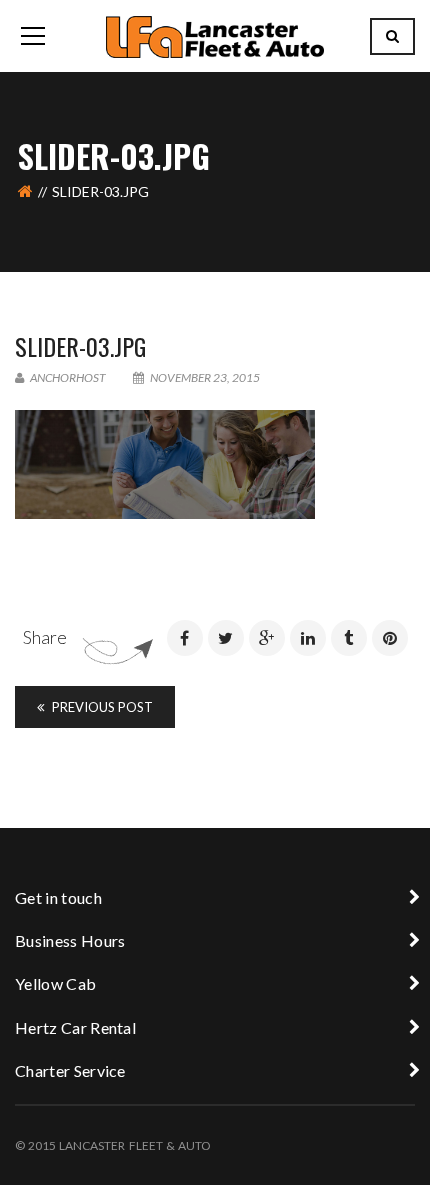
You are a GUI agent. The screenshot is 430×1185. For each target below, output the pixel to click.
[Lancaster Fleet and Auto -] (214, 35)
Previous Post (101, 707)
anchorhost (67, 377)
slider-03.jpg (80, 346)
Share (45, 637)
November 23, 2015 (204, 377)
